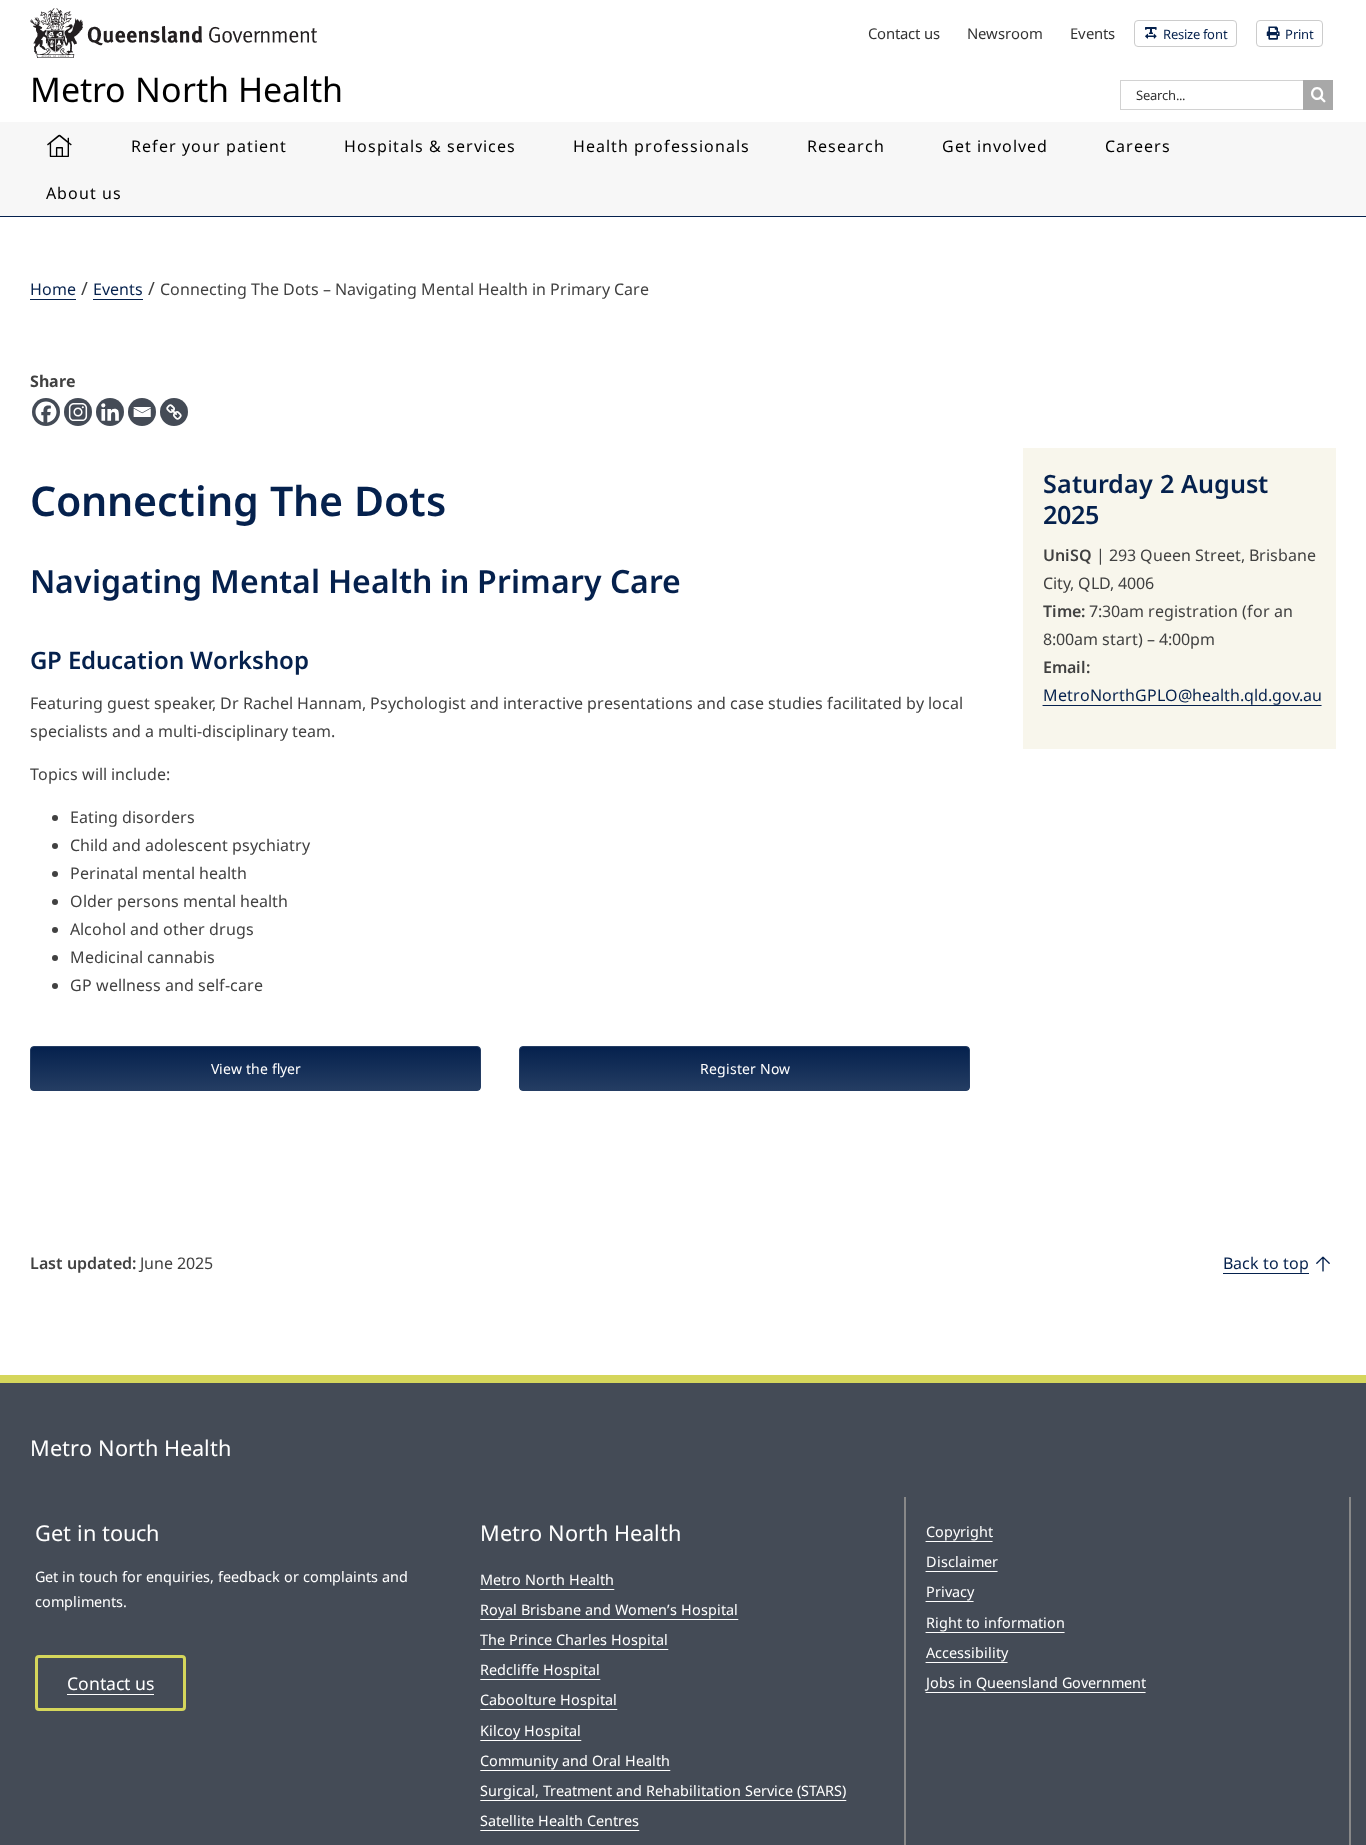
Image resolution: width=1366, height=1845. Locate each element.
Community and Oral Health (575, 1760)
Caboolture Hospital (548, 1699)
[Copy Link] (174, 412)
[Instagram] (78, 412)
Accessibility (967, 1652)
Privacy (950, 1591)
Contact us (110, 1683)
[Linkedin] (110, 412)
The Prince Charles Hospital (574, 1639)
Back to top (1266, 1263)
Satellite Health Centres (559, 1820)
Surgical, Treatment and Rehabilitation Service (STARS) (663, 1790)
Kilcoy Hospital (530, 1730)
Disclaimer (962, 1561)
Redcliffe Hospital (540, 1669)
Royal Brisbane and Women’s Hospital (609, 1609)
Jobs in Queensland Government (1036, 1682)
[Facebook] (46, 412)
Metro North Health (547, 1579)
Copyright (959, 1531)
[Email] (142, 412)
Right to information (995, 1622)
